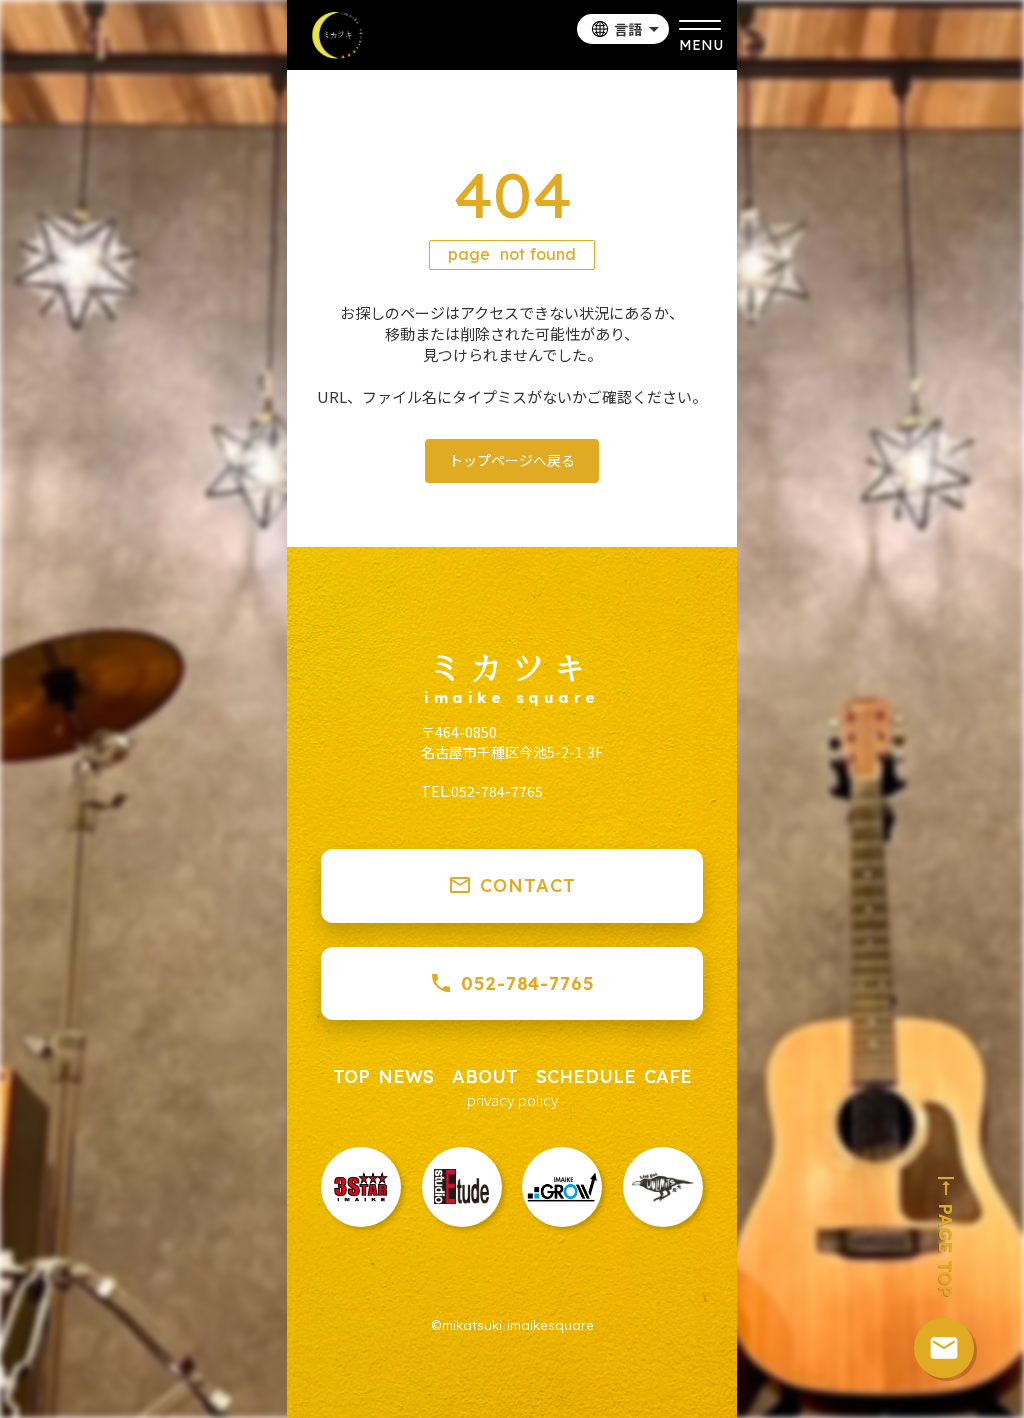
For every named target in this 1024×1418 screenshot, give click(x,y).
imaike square (512, 698)
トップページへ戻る (512, 460)
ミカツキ (512, 666)
